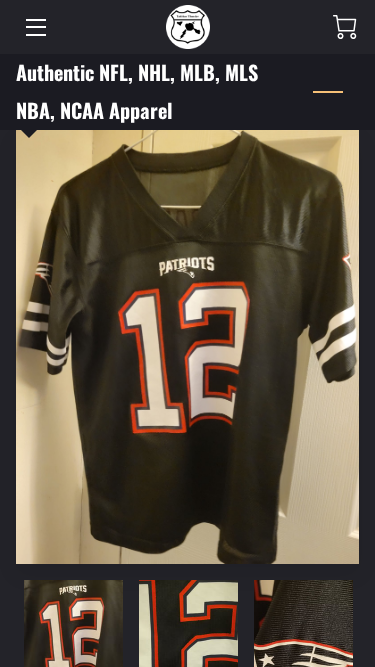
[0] (345, 27)
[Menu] (34, 27)
